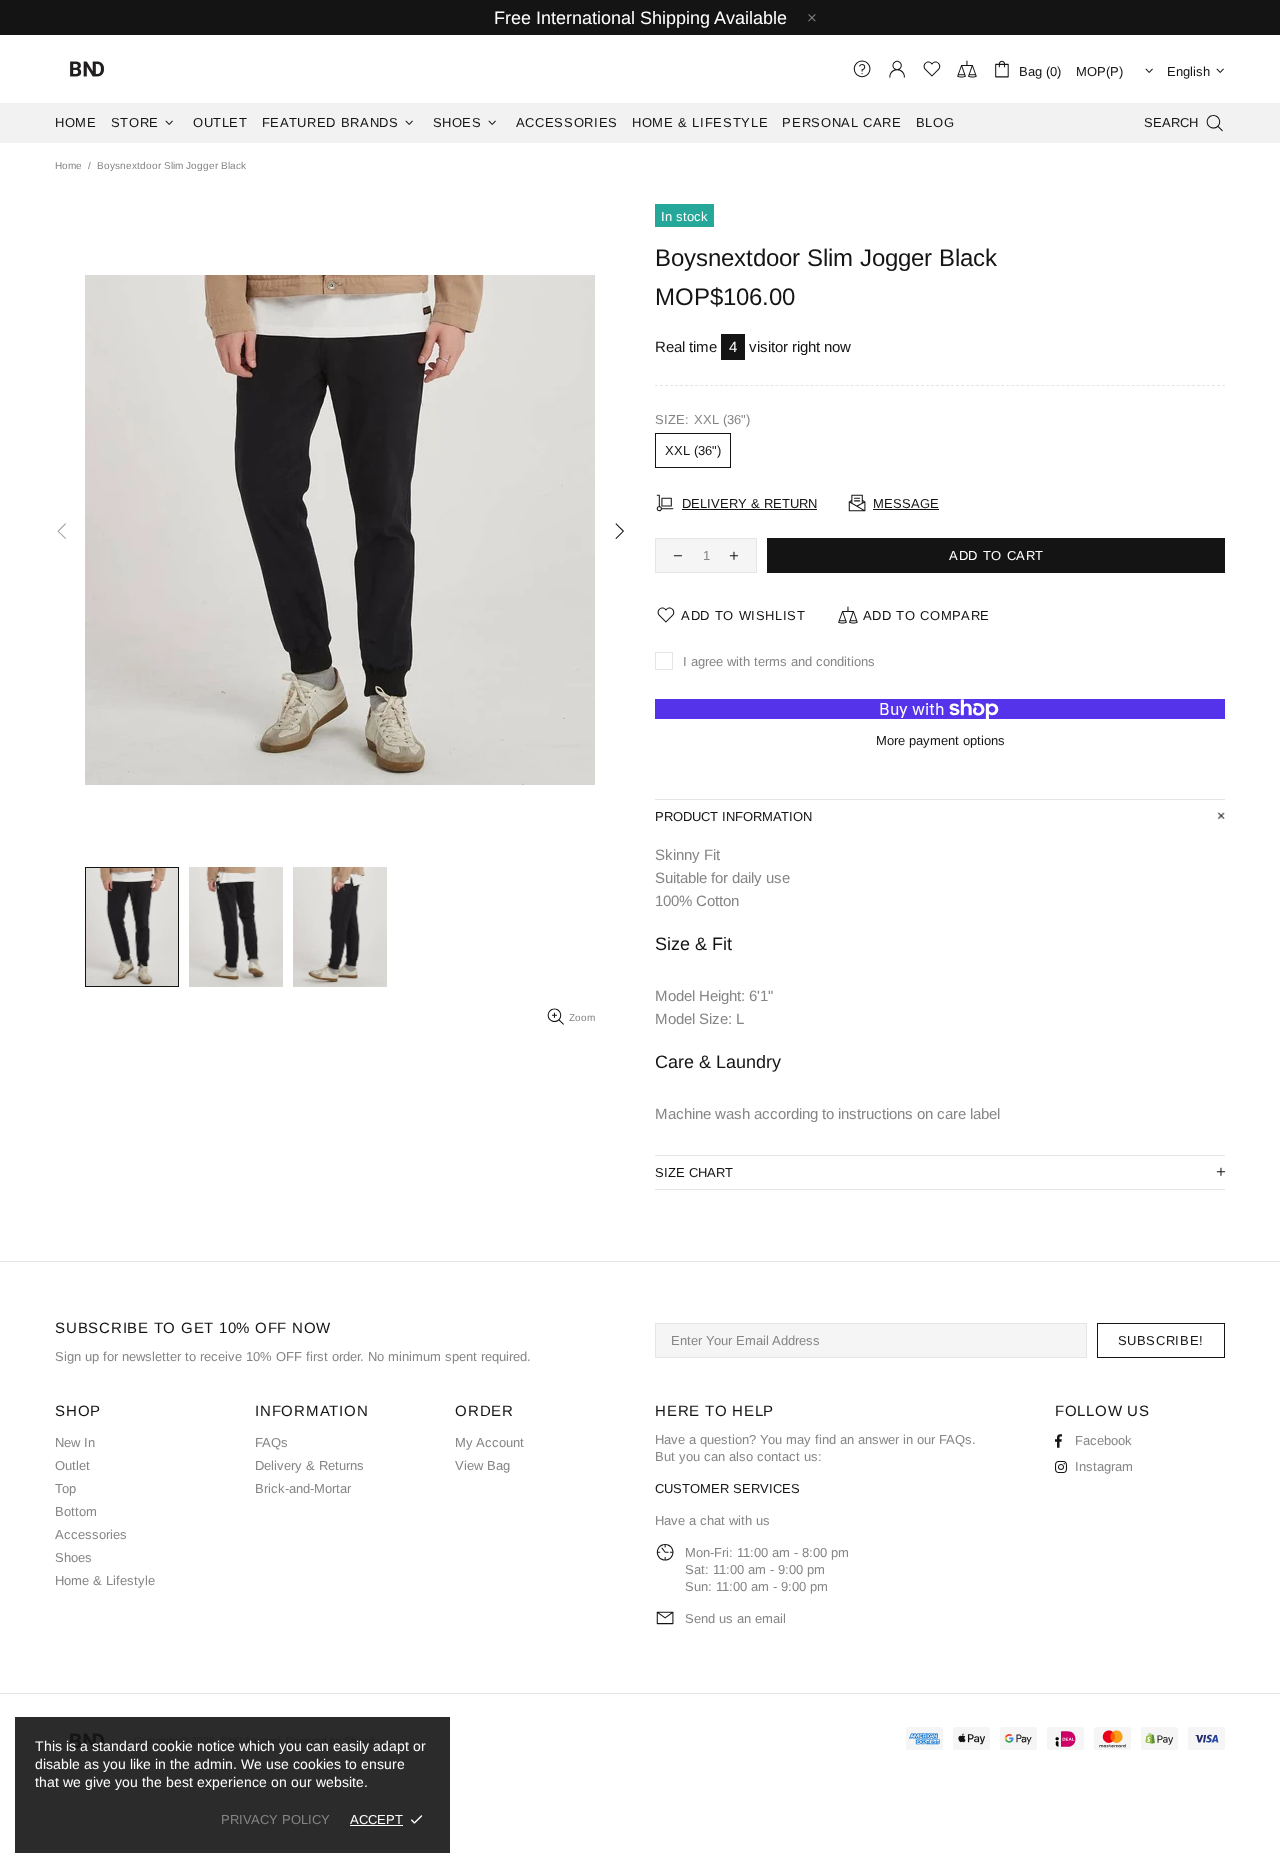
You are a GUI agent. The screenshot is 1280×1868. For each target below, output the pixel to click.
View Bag (482, 1465)
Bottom (76, 1511)
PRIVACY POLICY (275, 1819)
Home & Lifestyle (105, 1580)
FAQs (271, 1442)
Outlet (72, 1465)
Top (65, 1488)
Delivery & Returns (309, 1465)
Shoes (73, 1557)
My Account (489, 1442)
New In (75, 1442)
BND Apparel (87, 69)
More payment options (940, 740)
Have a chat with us (712, 1520)
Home (68, 165)
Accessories (91, 1534)
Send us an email (735, 1618)
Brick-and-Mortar (303, 1488)
